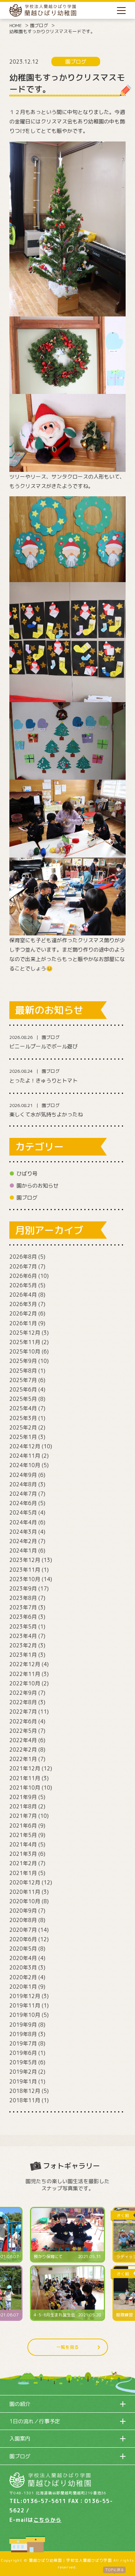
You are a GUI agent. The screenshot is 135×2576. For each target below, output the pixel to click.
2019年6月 (23, 2053)
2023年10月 (25, 1579)
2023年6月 (23, 1617)
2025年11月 (25, 1342)
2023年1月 (23, 1655)
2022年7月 (23, 1712)
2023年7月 (23, 1607)
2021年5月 (23, 1835)
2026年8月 (23, 1257)
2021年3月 (23, 1854)
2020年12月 (25, 1882)
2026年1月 (23, 1323)
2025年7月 (23, 1380)
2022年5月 (23, 1731)
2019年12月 (25, 1996)
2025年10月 (25, 1351)
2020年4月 (23, 1958)
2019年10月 (25, 2015)
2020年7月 (23, 1930)
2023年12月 (25, 1560)
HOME (16, 25)
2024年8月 (23, 1484)
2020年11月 (25, 1892)
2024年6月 (23, 1503)
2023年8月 (23, 1598)
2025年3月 (23, 1418)
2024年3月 (23, 1532)
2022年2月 (23, 1750)
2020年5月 (23, 1949)
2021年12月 (25, 1768)
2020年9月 (23, 1911)
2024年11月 (25, 1456)
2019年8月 (23, 2034)
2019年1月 (23, 2081)
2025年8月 (23, 1371)
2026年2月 (23, 1313)
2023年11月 (25, 1570)
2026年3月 (23, 1304)
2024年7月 (23, 1494)
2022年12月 (25, 1664)
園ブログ (39, 25)
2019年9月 (23, 2025)
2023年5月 (23, 1626)
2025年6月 (23, 1389)
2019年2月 (23, 2072)
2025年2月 (23, 1427)
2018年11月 (25, 2100)
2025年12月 (25, 1333)
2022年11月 (25, 1674)
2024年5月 (23, 1512)
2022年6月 (23, 1721)
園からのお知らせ (37, 1185)
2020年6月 (23, 1939)
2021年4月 (23, 1844)
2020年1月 (23, 1987)
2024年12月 (25, 1446)
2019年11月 (25, 2005)
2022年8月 (23, 1702)
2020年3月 (23, 1967)
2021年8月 (23, 1806)
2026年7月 (23, 1266)
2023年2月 (23, 1645)
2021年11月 (25, 1778)
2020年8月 (23, 1920)
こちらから (47, 2520)
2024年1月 (23, 1550)
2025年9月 (23, 1361)
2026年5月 (23, 1285)
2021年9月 (23, 1797)
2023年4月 (23, 1636)
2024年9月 (23, 1475)
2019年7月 (23, 2043)
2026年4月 (23, 1295)
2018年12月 (25, 2091)
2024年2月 (23, 1541)
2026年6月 (23, 1276)
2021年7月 (23, 1816)
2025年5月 (23, 1399)
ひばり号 (27, 1173)
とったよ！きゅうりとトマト (43, 1080)
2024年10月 (25, 1465)
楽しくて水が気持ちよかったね (46, 1114)
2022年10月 (25, 1683)
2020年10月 (25, 1901)
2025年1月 (23, 1437)
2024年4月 (23, 1522)
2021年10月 (25, 1788)
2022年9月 (23, 1693)
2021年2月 (23, 1863)
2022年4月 (23, 1740)
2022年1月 (23, 1759)
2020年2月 (23, 1977)
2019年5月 (23, 2062)
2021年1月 (23, 1873)
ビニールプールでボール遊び (43, 1046)
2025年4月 (23, 1408)
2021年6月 (23, 1826)
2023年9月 (23, 1588)
